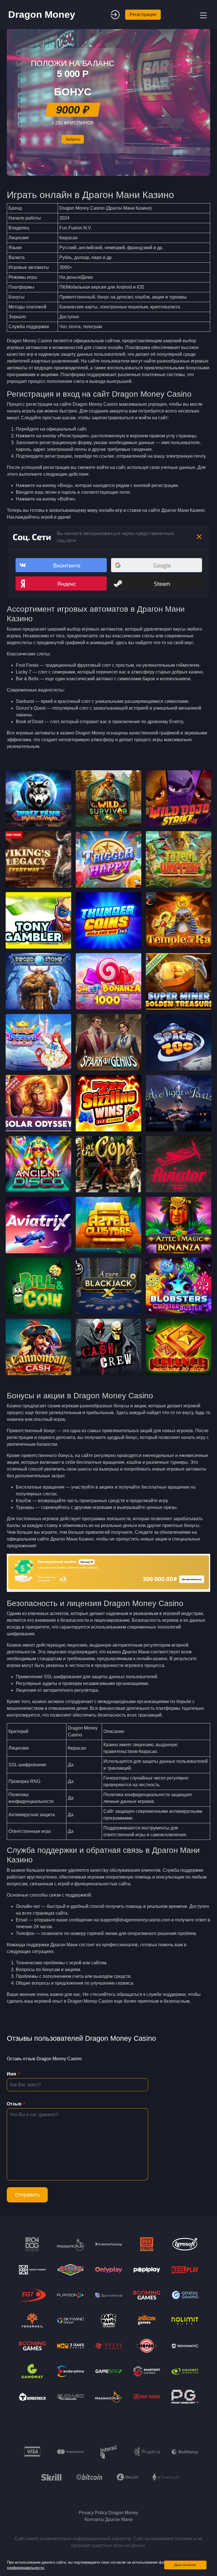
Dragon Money (42, 14)
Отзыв (14, 2104)
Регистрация (143, 15)
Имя (11, 2074)
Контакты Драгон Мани (108, 2519)
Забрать (73, 139)
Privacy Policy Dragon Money (108, 2513)
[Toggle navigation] (203, 15)
